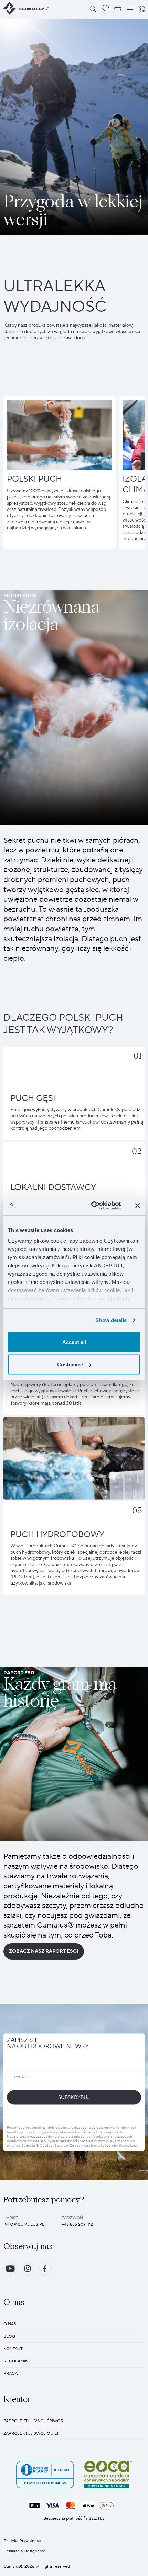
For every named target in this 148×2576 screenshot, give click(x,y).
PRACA (10, 2374)
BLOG (9, 2336)
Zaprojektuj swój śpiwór (33, 2421)
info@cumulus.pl (24, 2225)
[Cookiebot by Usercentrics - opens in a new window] (92, 1206)
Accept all (74, 1342)
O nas (10, 2324)
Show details (111, 1320)
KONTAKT (13, 2349)
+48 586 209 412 (77, 2225)
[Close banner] (138, 1205)
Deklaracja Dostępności (25, 2551)
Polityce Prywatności (59, 2141)
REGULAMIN (16, 2361)
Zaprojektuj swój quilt (31, 2433)
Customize (70, 1365)
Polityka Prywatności (23, 2541)
